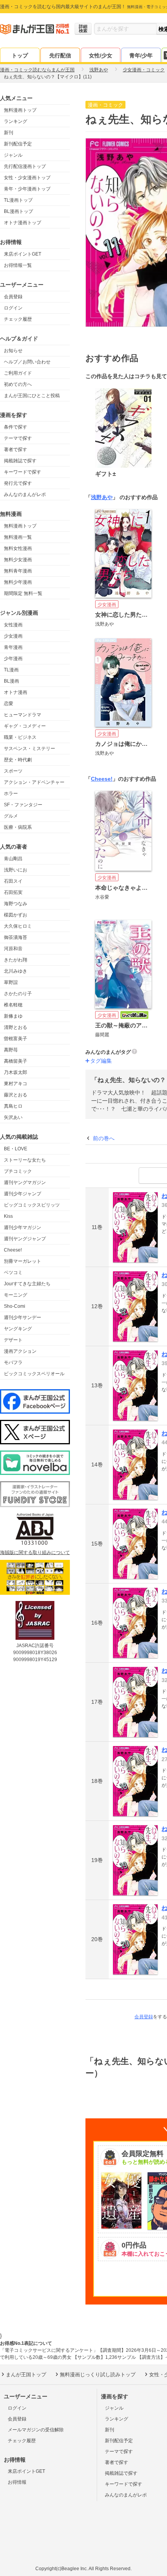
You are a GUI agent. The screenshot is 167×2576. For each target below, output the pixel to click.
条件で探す (16, 427)
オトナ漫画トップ (23, 223)
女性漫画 (13, 625)
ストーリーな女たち (25, 1160)
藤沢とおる (16, 1095)
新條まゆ (13, 1016)
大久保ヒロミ (18, 926)
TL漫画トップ (18, 200)
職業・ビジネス (20, 737)
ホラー (11, 794)
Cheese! (13, 1250)
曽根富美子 (16, 1039)
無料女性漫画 (18, 548)
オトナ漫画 (16, 692)
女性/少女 (101, 55)
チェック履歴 (18, 319)
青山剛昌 (13, 859)
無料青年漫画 (18, 571)
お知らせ (13, 351)
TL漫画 (11, 670)
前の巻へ (104, 1138)
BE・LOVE (16, 1149)
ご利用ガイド (18, 373)
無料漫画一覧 (18, 537)
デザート (13, 1340)
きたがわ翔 (16, 960)
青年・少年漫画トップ (27, 189)
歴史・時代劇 (18, 760)
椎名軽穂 (13, 1005)
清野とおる (16, 1027)
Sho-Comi (15, 1306)
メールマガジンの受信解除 (36, 2430)
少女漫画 (13, 636)
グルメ (11, 816)
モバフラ (13, 1362)
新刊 (9, 133)
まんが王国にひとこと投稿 (32, 396)
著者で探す (16, 450)
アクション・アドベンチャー (34, 782)
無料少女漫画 (18, 560)
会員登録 (13, 297)
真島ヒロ (13, 1106)
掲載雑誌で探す (20, 461)
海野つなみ (16, 904)
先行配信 (60, 55)
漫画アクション (20, 1351)
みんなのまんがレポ (25, 494)
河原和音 (13, 949)
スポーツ (13, 771)
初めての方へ (18, 384)
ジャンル (13, 155)
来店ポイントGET (23, 254)
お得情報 (17, 2482)
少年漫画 (13, 659)
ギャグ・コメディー (25, 726)
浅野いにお (16, 870)
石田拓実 (13, 892)
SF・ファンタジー (23, 805)
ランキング (16, 121)
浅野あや (102, 497)
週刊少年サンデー (23, 1317)
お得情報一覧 (18, 265)
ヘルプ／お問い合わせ (27, 362)
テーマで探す (18, 438)
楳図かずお (16, 915)
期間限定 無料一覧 (23, 593)
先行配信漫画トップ (25, 166)
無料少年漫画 (18, 582)
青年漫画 (13, 647)
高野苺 (11, 1050)
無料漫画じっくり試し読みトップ (98, 2375)
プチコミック (18, 1171)
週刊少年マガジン (23, 1227)
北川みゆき (16, 971)
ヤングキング (18, 1329)
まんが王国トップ (26, 2375)
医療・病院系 (18, 827)
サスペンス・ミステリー (30, 749)
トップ (20, 55)
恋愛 (9, 704)
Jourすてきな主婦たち (27, 1284)
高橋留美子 (16, 1061)
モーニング (16, 1295)
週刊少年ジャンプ (23, 1194)
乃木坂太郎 (16, 1072)
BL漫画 (11, 681)
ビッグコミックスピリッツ (32, 1205)
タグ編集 (101, 1061)
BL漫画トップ (18, 211)
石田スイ (13, 881)
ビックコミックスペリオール (34, 1374)
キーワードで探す (23, 472)
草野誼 (11, 982)
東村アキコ (16, 1084)
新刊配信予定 (18, 144)
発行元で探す (18, 483)
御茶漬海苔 (16, 937)
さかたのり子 (18, 994)
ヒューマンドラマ (23, 715)
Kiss (8, 1216)
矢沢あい (13, 1117)
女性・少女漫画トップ (27, 178)
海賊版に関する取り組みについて (35, 1553)
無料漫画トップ (20, 110)
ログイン (13, 308)
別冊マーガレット (23, 1261)
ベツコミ (13, 1272)
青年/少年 (141, 55)
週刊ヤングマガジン (25, 1183)
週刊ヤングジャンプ (25, 1239)
